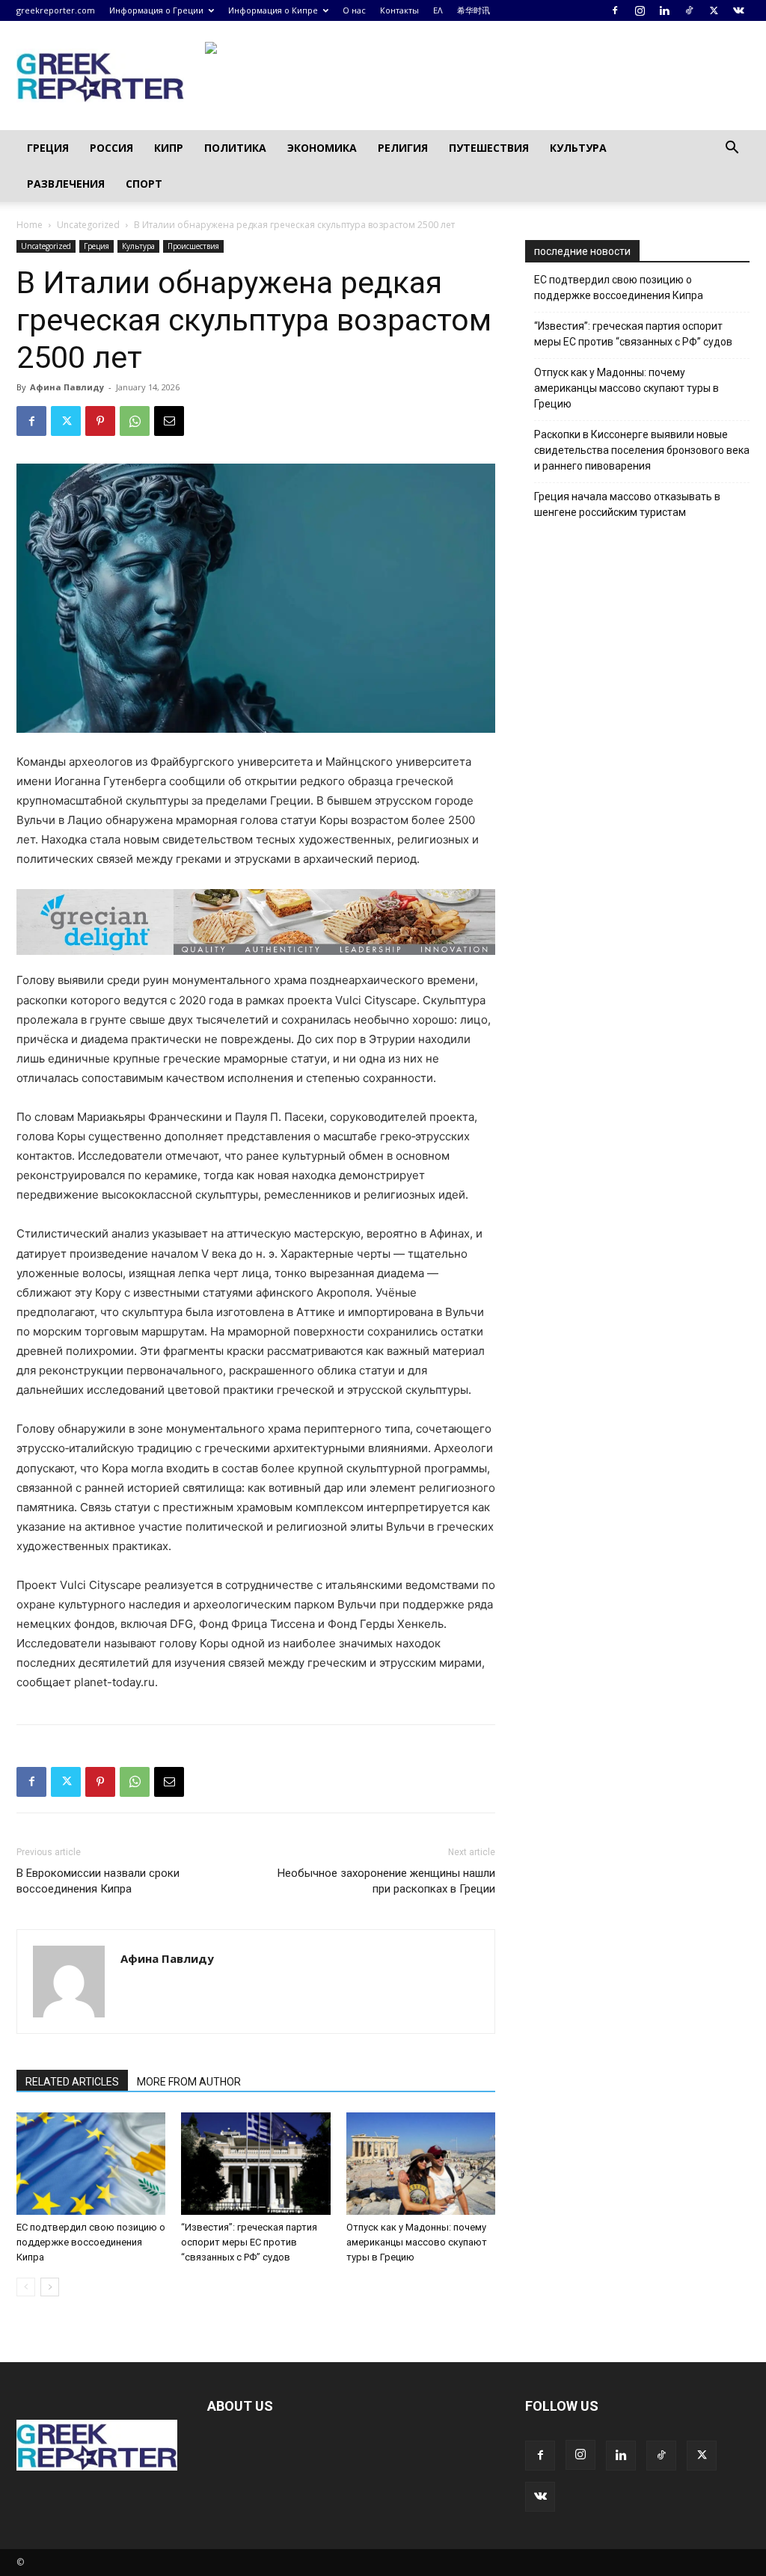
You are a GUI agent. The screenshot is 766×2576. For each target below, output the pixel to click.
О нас (354, 10)
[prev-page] (26, 2287)
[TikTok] (689, 10)
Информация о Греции (156, 10)
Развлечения (66, 184)
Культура (578, 148)
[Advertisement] (637, 787)
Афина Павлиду (67, 387)
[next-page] (50, 2287)
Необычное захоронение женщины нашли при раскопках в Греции (386, 1881)
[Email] (169, 421)
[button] (732, 149)
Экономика (322, 148)
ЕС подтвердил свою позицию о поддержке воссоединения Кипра (91, 2242)
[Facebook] (615, 10)
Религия (403, 148)
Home (30, 225)
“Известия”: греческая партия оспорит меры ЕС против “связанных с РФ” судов (249, 2242)
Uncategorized (88, 225)
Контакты (399, 10)
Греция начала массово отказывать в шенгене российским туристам (627, 504)
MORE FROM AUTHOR (189, 2082)
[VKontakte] (738, 10)
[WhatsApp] (135, 421)
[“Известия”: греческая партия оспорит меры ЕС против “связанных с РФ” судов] (255, 2164)
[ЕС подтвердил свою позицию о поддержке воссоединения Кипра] (91, 2164)
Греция (48, 148)
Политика (235, 148)
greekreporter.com (56, 10)
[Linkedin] (664, 10)
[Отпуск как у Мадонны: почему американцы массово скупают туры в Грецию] (421, 2164)
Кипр (169, 148)
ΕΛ (438, 10)
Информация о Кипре (273, 10)
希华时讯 (474, 10)
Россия (111, 148)
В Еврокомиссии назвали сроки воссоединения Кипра (98, 1881)
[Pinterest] (100, 421)
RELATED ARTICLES (72, 2082)
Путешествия (489, 148)
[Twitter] (714, 10)
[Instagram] (640, 10)
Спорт (144, 184)
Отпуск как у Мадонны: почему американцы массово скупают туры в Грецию (417, 2242)
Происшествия (193, 246)
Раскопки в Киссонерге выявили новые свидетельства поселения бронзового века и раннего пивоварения (642, 450)
